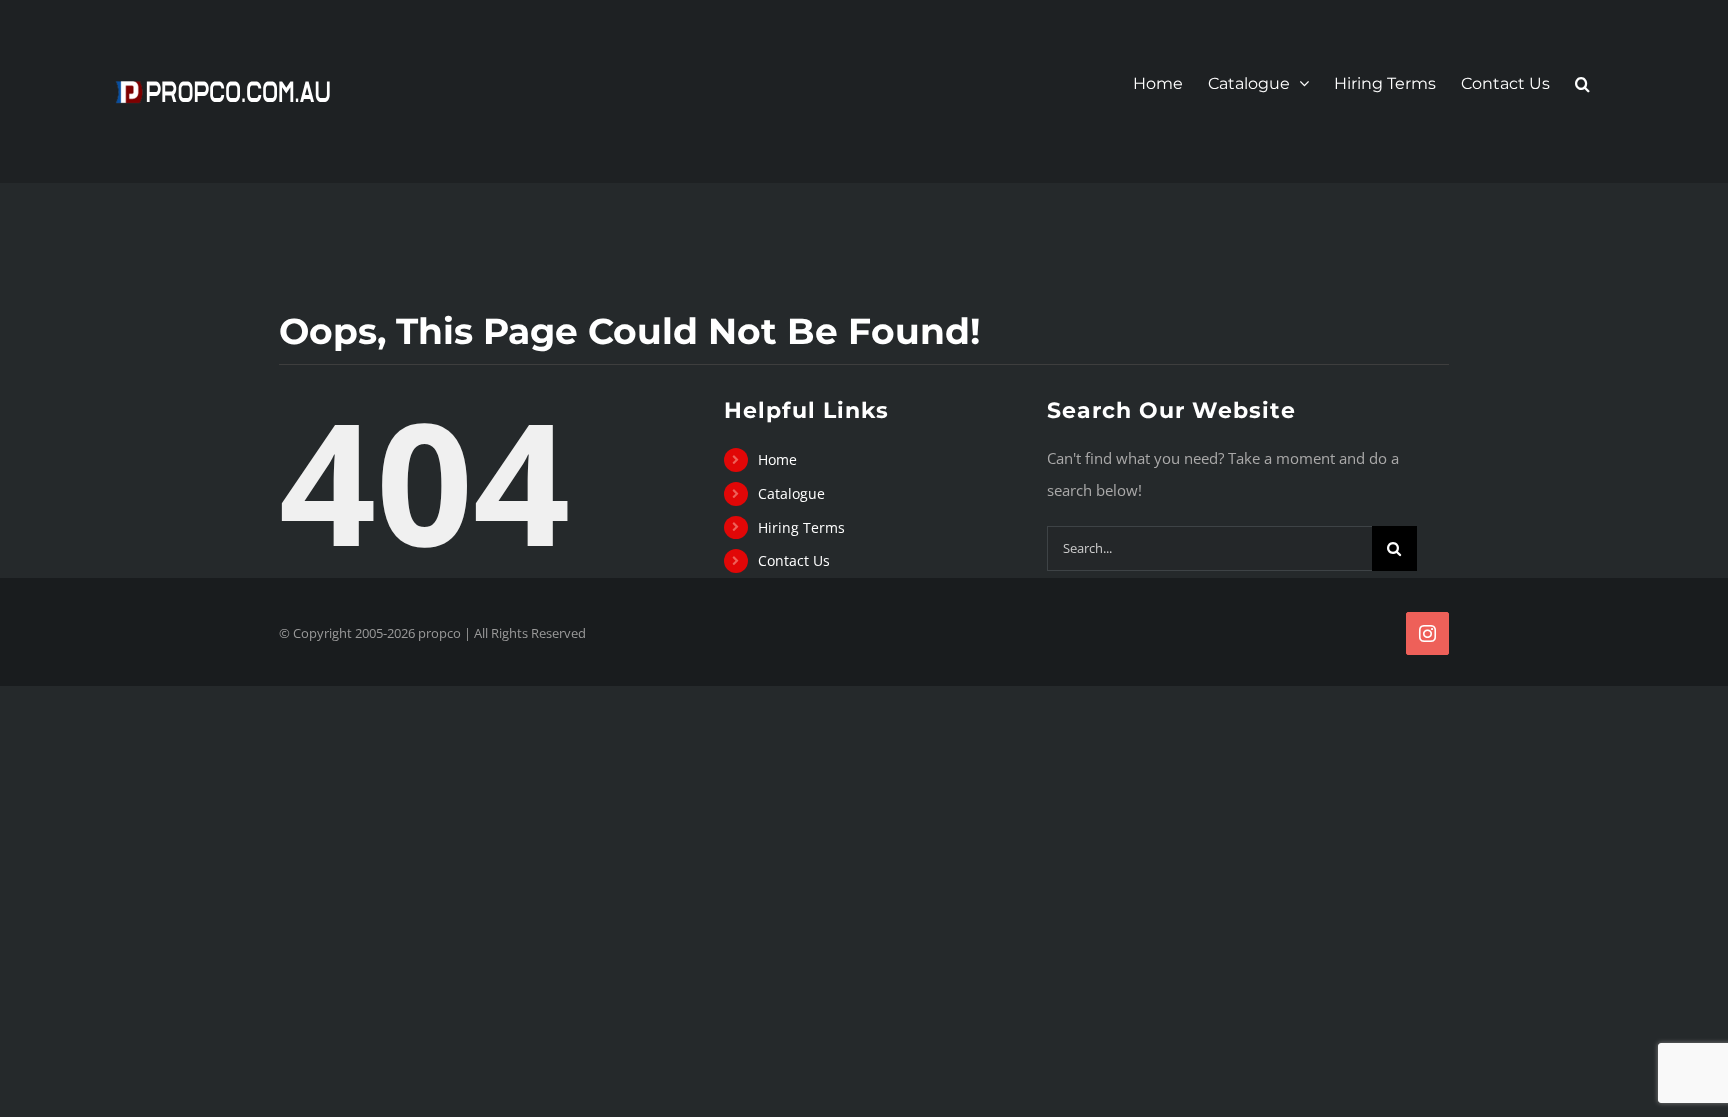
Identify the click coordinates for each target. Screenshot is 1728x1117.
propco (439, 633)
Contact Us (794, 560)
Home (777, 459)
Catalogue (791, 493)
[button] (1582, 84)
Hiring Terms (801, 527)
